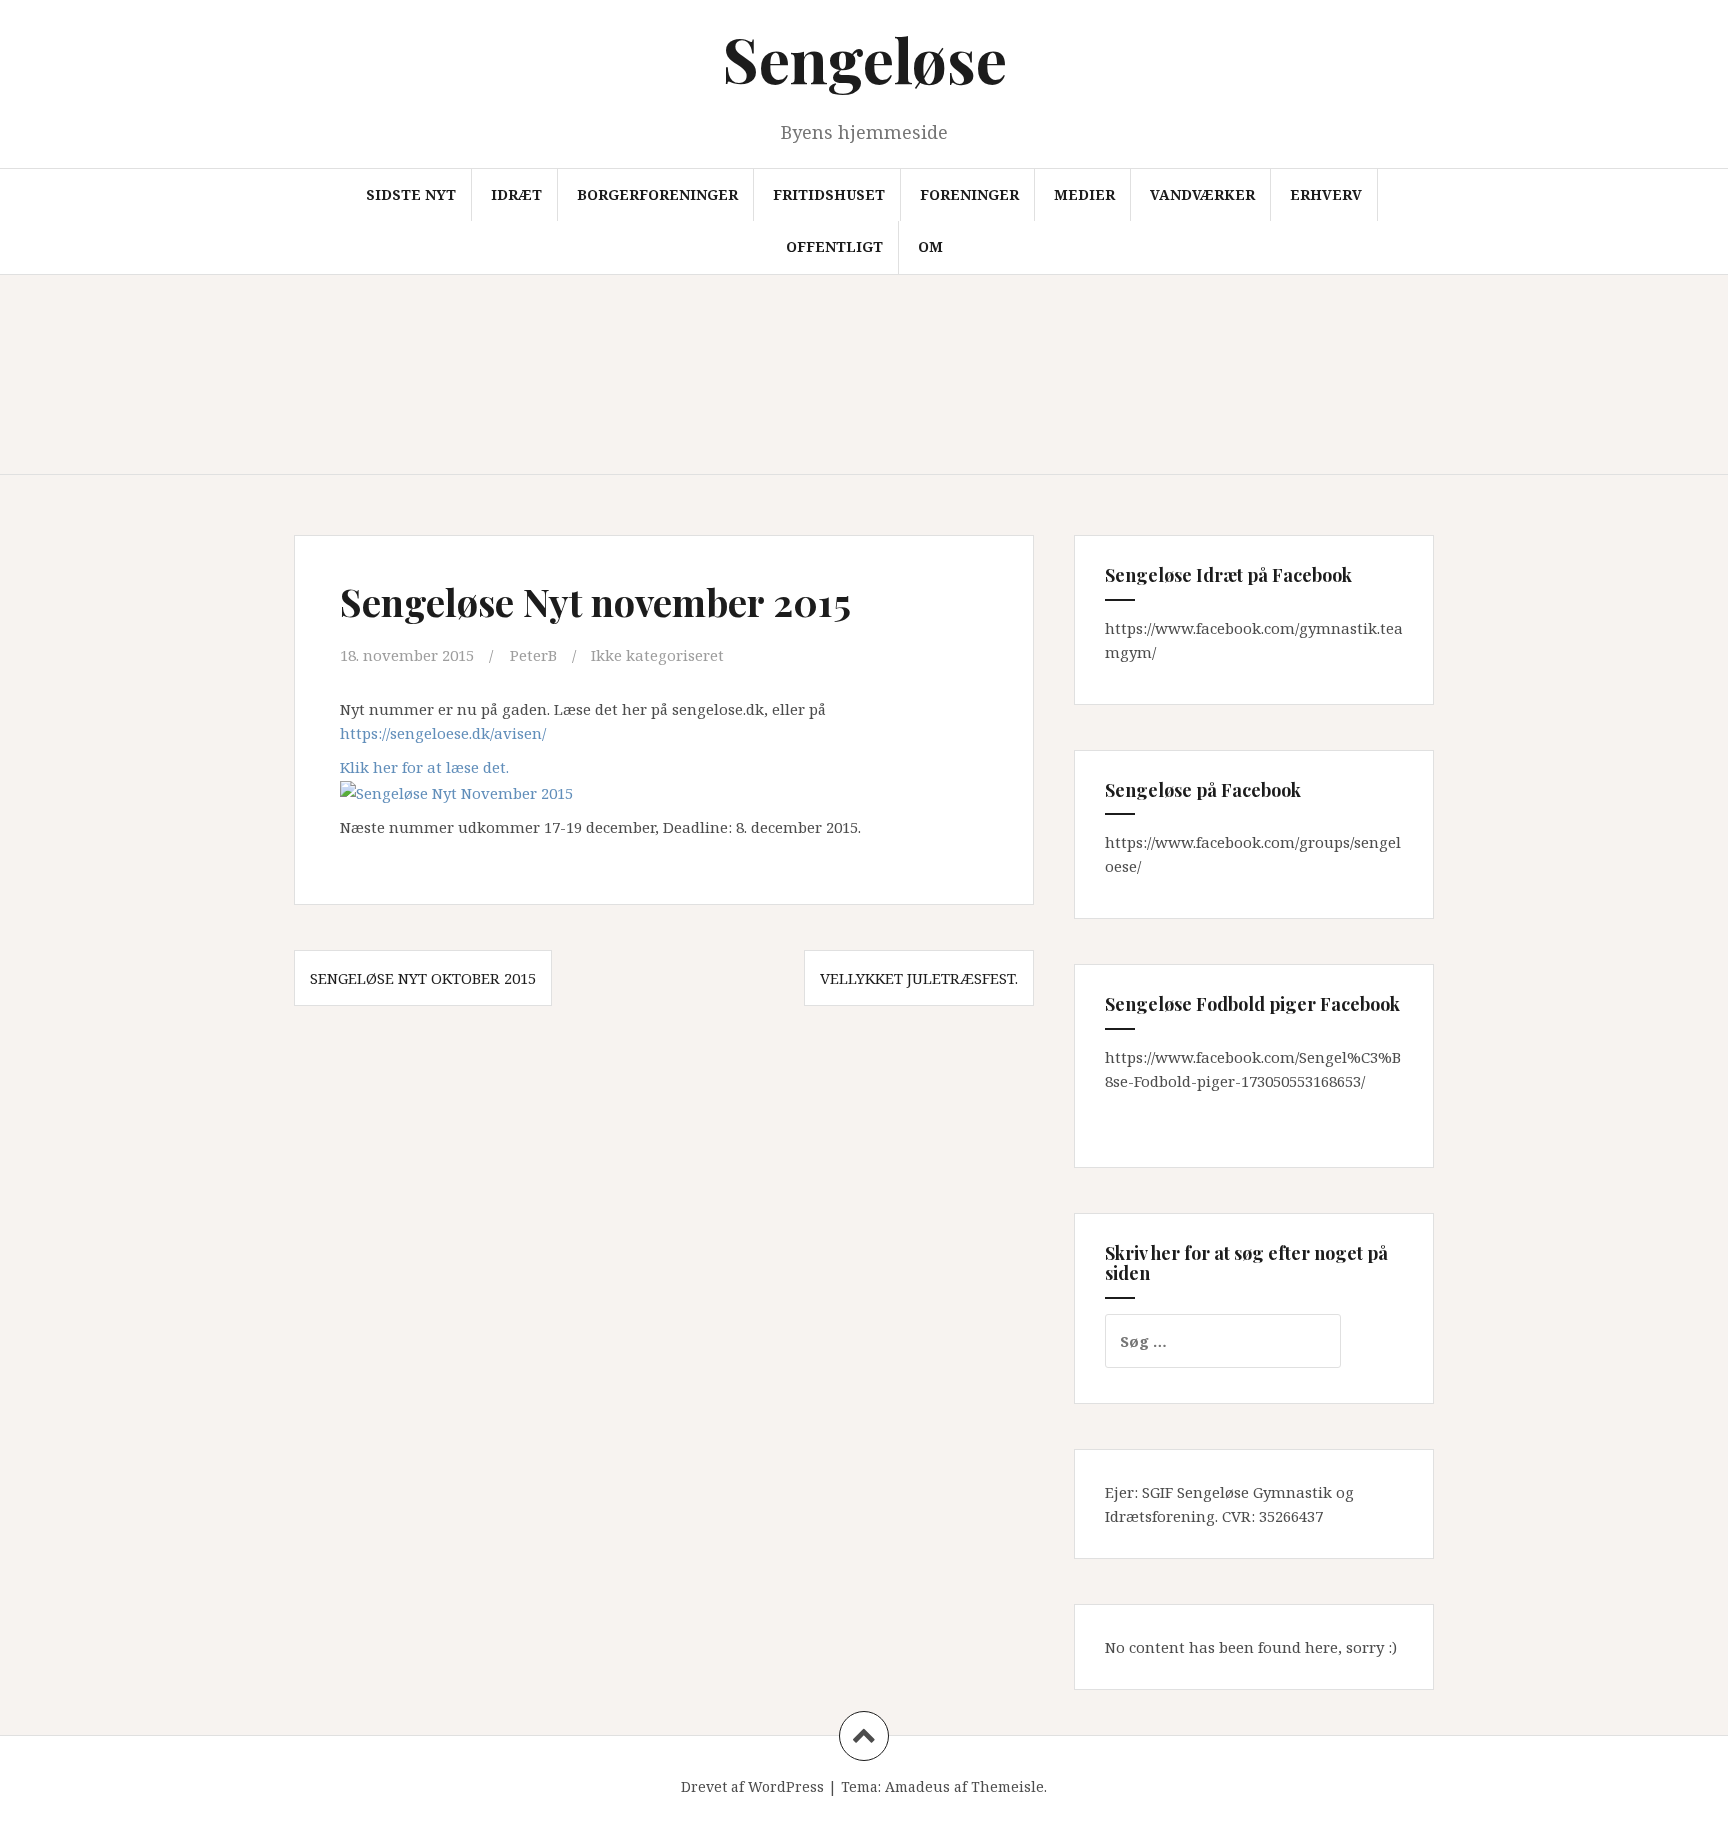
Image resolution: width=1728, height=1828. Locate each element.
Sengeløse (864, 58)
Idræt (516, 194)
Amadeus (917, 1786)
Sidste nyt (411, 194)
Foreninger (969, 194)
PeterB (533, 655)
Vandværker (1202, 194)
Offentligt (834, 246)
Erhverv (1326, 194)
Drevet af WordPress (752, 1786)
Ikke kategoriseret (657, 655)
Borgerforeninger (657, 194)
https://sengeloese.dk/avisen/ (443, 733)
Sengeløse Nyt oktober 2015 (423, 978)
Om (930, 246)
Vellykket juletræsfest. (919, 978)
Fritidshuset (829, 194)
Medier (1084, 194)
